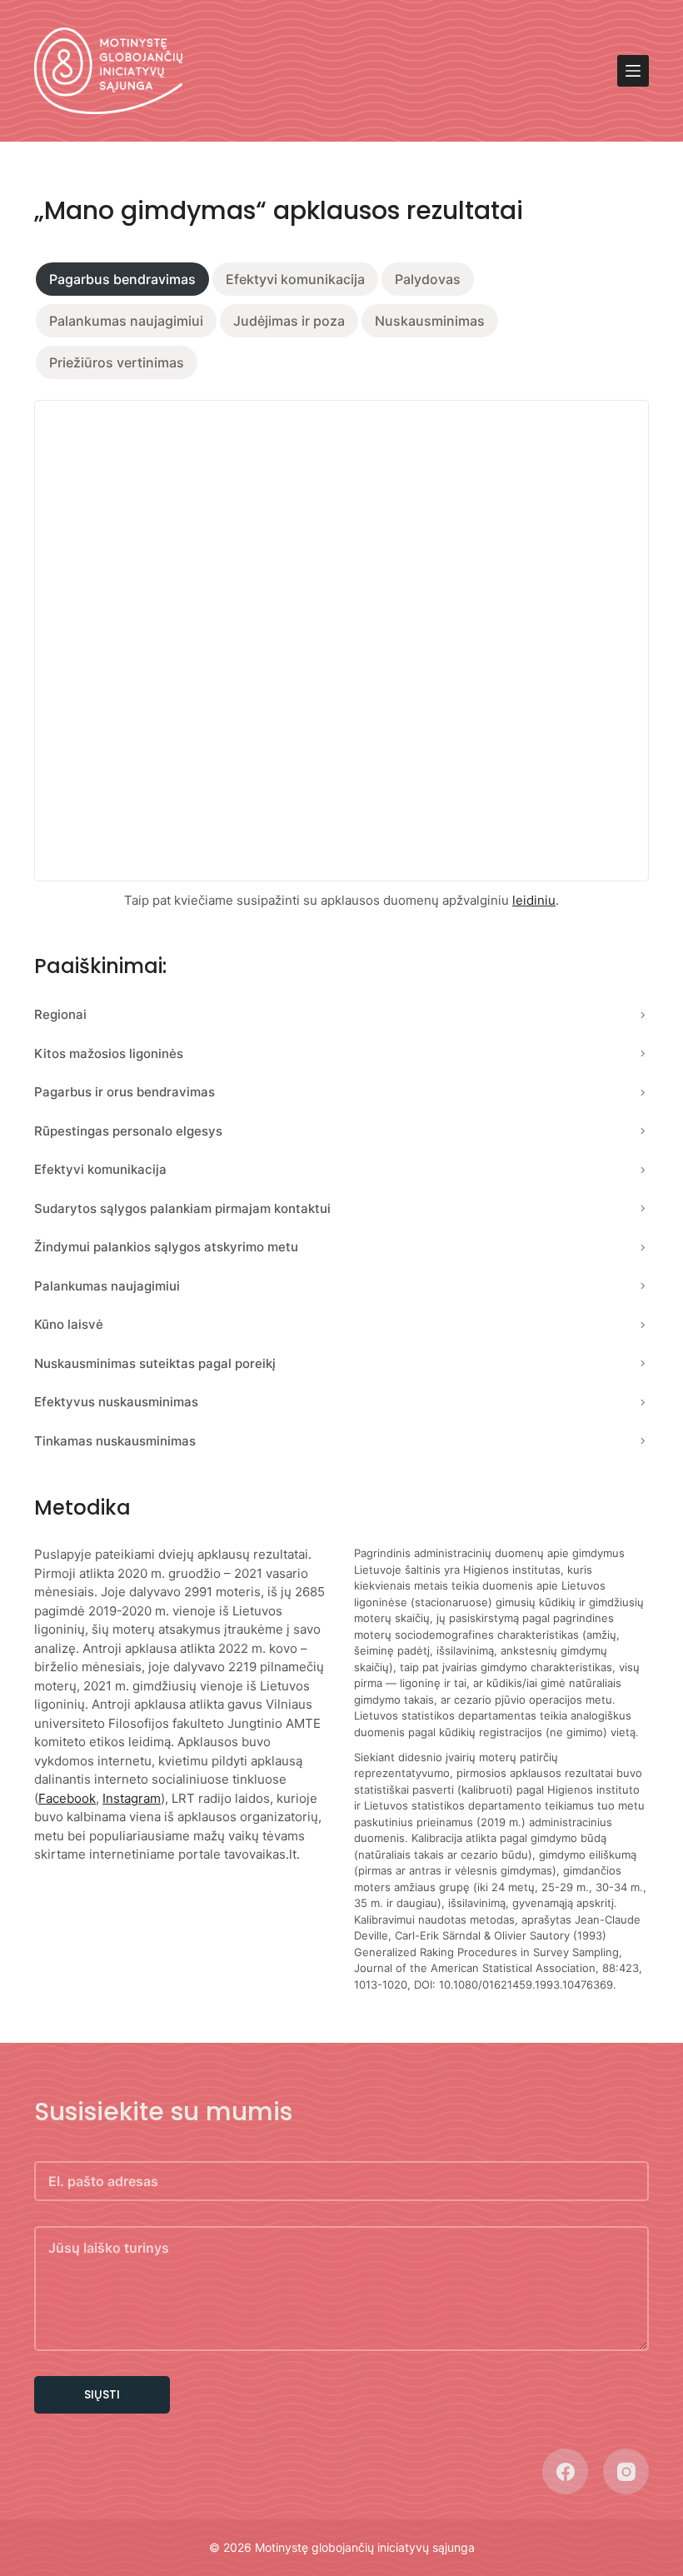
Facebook (67, 1798)
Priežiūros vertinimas (117, 362)
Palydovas (428, 279)
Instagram (132, 1798)
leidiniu (534, 900)
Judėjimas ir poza (289, 321)
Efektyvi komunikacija (295, 279)
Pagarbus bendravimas (122, 279)
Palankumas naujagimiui (126, 321)
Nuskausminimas (430, 321)
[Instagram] (626, 2471)
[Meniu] (633, 71)
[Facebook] (565, 2471)
